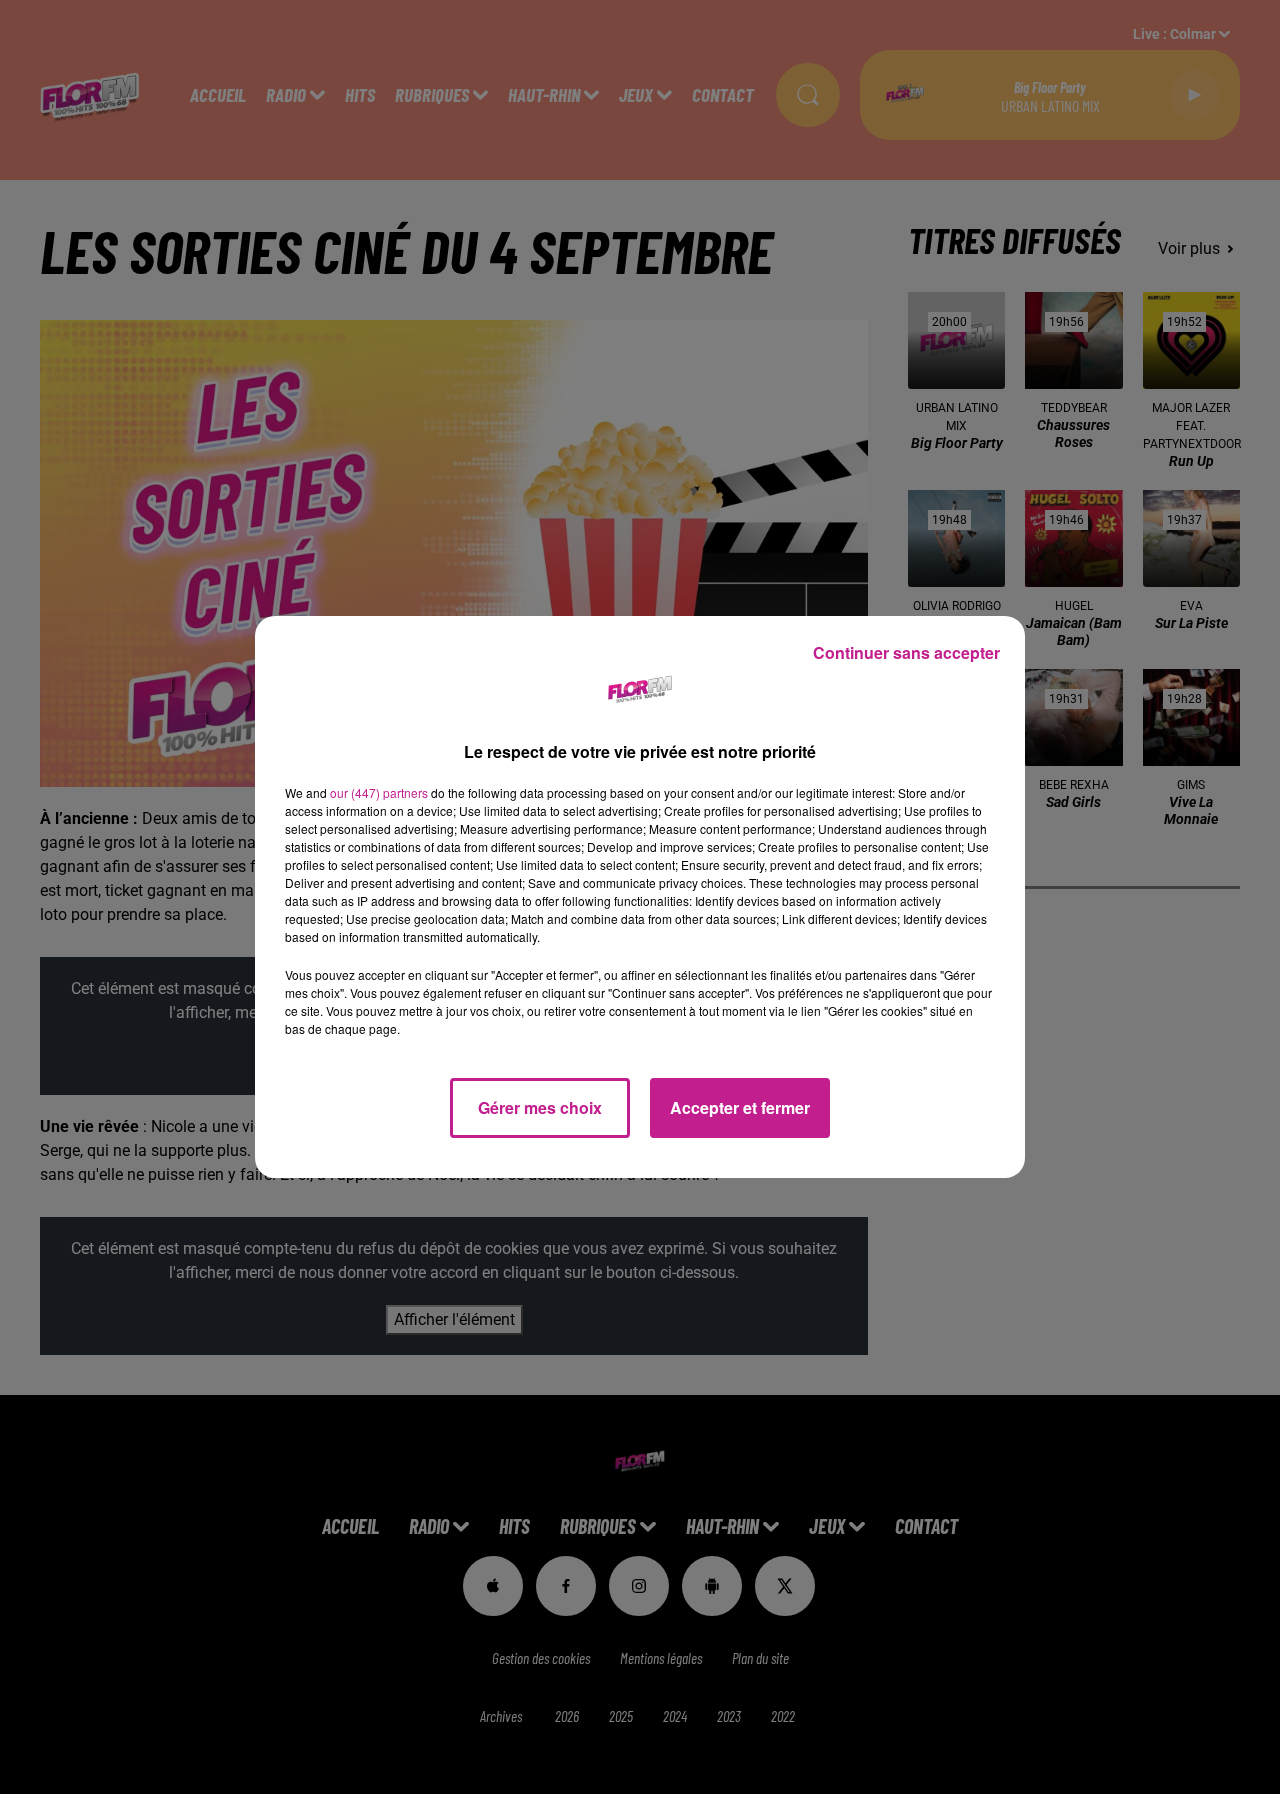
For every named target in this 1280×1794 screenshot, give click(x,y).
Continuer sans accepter (906, 652)
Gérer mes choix (540, 1107)
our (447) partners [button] (379, 792)
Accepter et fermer (740, 1107)
